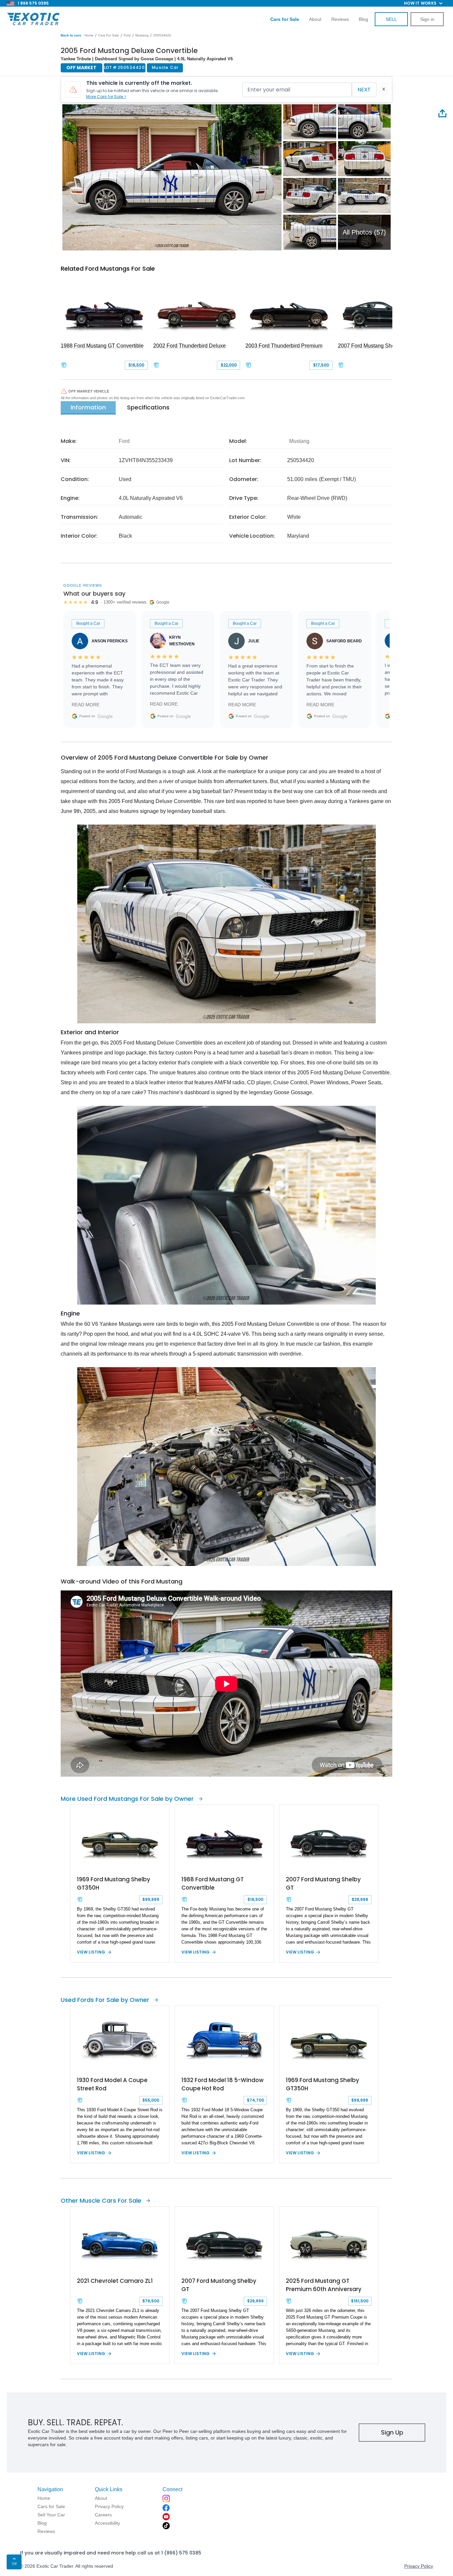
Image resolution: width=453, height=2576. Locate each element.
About (315, 19)
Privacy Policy (419, 2566)
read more (86, 705)
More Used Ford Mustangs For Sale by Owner (127, 1799)
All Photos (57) (364, 232)
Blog (363, 19)
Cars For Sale (109, 35)
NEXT (364, 90)
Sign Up (392, 2432)
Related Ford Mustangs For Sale (108, 268)
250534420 (162, 35)
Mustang (142, 35)
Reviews (340, 19)
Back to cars (71, 35)
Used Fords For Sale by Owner (105, 2000)
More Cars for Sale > (106, 97)
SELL (391, 19)
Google (105, 716)
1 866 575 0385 (33, 3)
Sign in (427, 19)
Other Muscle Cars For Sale (101, 2200)
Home (89, 35)
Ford (127, 35)
